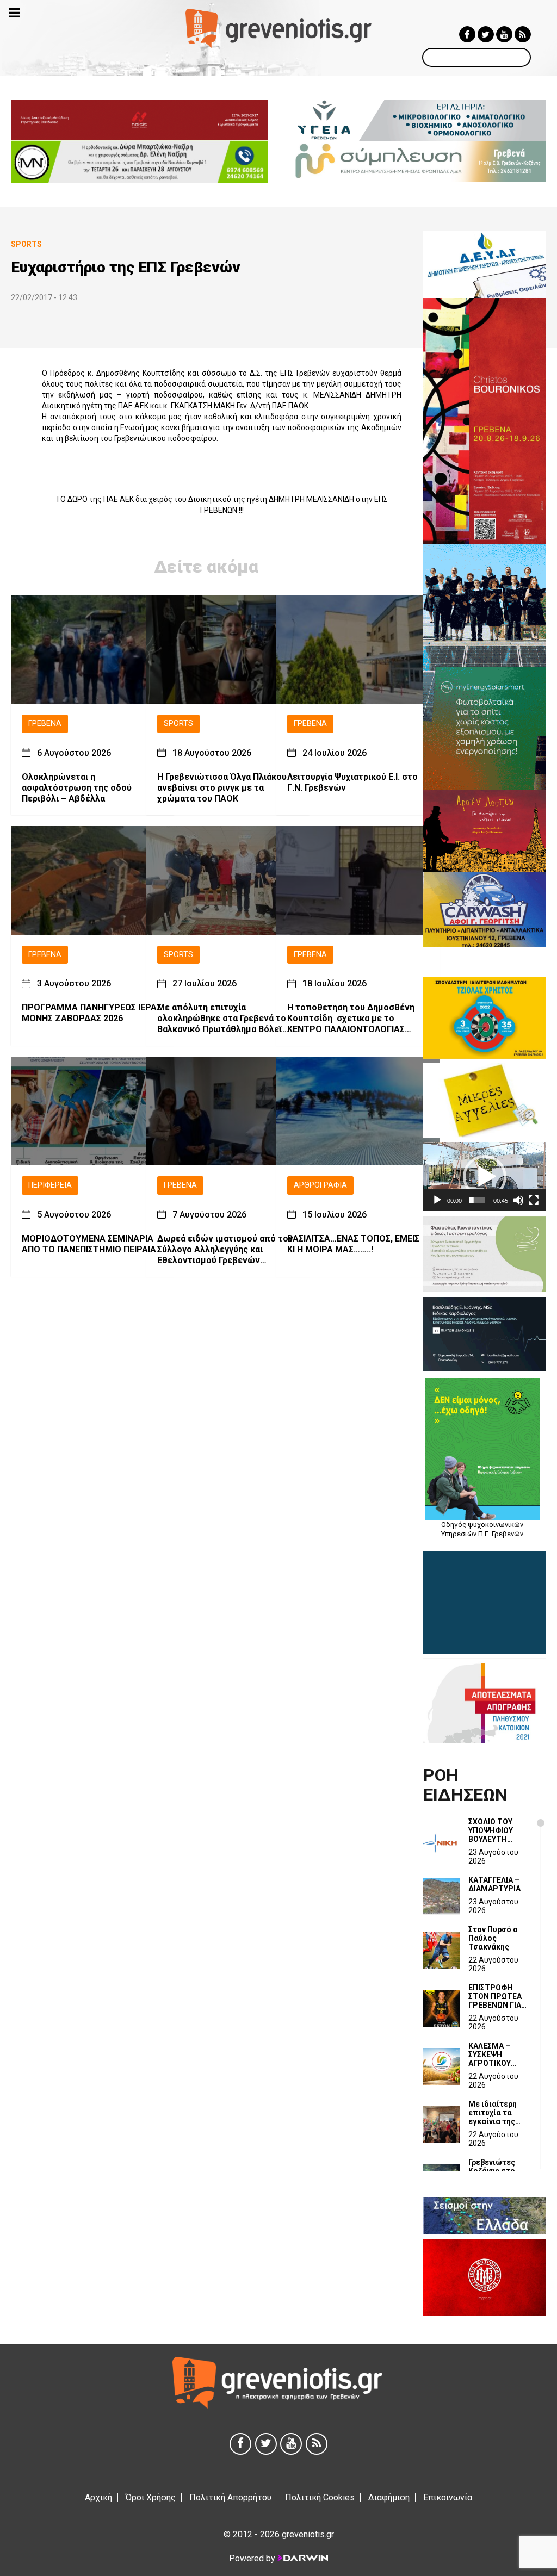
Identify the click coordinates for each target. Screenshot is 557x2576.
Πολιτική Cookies (320, 2497)
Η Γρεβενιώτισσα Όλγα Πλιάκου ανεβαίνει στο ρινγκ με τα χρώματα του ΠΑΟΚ (222, 788)
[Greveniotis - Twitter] (486, 34)
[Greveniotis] (278, 27)
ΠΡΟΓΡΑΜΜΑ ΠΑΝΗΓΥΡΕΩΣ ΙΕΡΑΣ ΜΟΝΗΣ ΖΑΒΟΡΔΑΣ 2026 (92, 1013)
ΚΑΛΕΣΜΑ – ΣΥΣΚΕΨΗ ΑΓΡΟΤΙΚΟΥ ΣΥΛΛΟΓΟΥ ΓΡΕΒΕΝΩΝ (490, 2054)
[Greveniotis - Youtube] (504, 34)
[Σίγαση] (518, 1200)
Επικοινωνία (448, 2497)
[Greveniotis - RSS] (523, 34)
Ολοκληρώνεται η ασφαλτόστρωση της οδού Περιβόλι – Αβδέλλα (77, 788)
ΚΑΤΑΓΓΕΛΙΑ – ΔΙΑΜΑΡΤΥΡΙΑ (494, 1884)
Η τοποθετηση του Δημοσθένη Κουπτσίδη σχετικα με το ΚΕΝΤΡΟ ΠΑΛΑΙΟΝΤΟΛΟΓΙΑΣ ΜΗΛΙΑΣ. (351, 1019)
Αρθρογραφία (320, 1185)
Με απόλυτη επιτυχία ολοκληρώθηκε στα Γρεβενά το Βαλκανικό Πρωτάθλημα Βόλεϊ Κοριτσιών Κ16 (222, 1019)
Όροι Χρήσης (151, 2497)
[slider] (477, 1200)
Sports (178, 724)
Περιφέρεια (50, 1185)
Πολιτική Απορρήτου (230, 2497)
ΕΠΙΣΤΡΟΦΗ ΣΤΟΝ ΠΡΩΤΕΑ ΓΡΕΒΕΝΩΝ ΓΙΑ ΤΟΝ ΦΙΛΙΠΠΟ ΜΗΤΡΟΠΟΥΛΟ (495, 1996)
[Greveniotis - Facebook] (467, 34)
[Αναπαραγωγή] (437, 1200)
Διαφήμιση (389, 2497)
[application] (485, 1177)
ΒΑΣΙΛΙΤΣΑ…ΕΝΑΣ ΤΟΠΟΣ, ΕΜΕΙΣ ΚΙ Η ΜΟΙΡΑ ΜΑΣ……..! (353, 1244)
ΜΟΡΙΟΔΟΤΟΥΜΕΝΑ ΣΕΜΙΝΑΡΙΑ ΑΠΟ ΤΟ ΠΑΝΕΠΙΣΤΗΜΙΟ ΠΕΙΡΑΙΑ (89, 1244)
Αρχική (98, 2497)
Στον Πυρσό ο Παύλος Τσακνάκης (493, 1938)
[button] (485, 1177)
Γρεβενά (45, 724)
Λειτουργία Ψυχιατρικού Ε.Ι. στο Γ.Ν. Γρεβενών (352, 782)
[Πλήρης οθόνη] (534, 1200)
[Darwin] (302, 2558)
